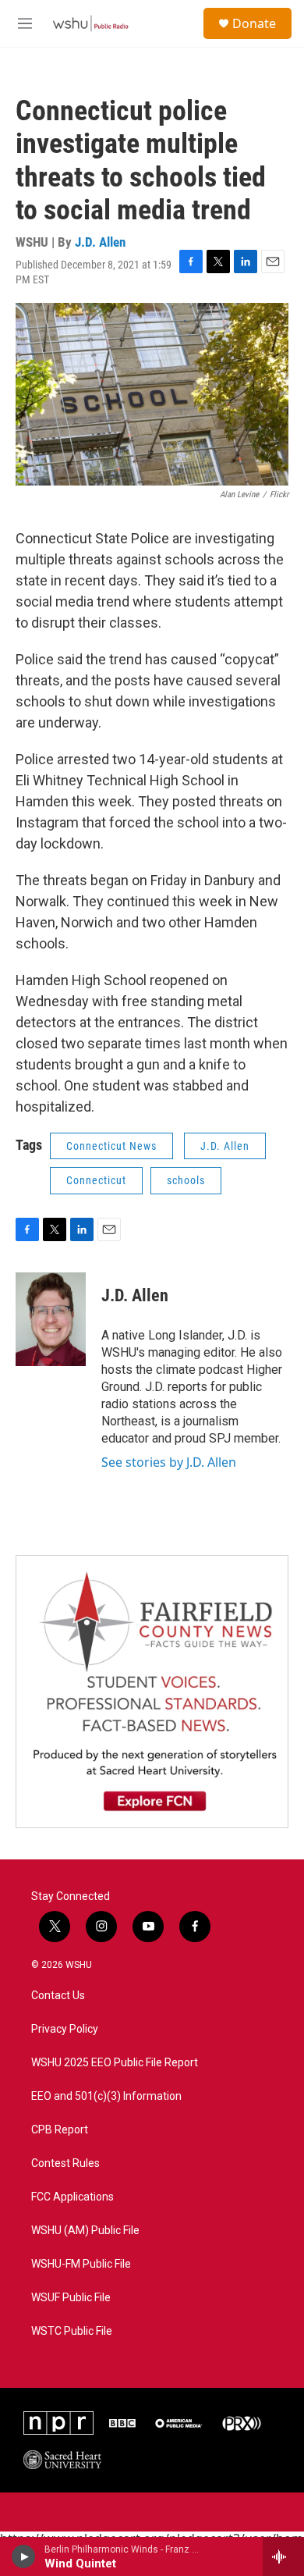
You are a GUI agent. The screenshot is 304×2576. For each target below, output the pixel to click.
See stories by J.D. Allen (169, 1462)
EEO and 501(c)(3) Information (106, 2096)
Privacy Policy (65, 2029)
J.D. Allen (100, 242)
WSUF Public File (71, 2298)
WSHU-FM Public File (81, 2264)
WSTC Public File (72, 2331)
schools (186, 1180)
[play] (24, 2556)
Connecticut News (111, 1146)
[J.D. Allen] (51, 1319)
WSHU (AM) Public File (85, 2231)
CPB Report (60, 2130)
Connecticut (96, 1180)
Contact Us (58, 1996)
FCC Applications (72, 2197)
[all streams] (283, 2556)
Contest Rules (65, 2163)
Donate (254, 23)
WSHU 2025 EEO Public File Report (115, 2063)
